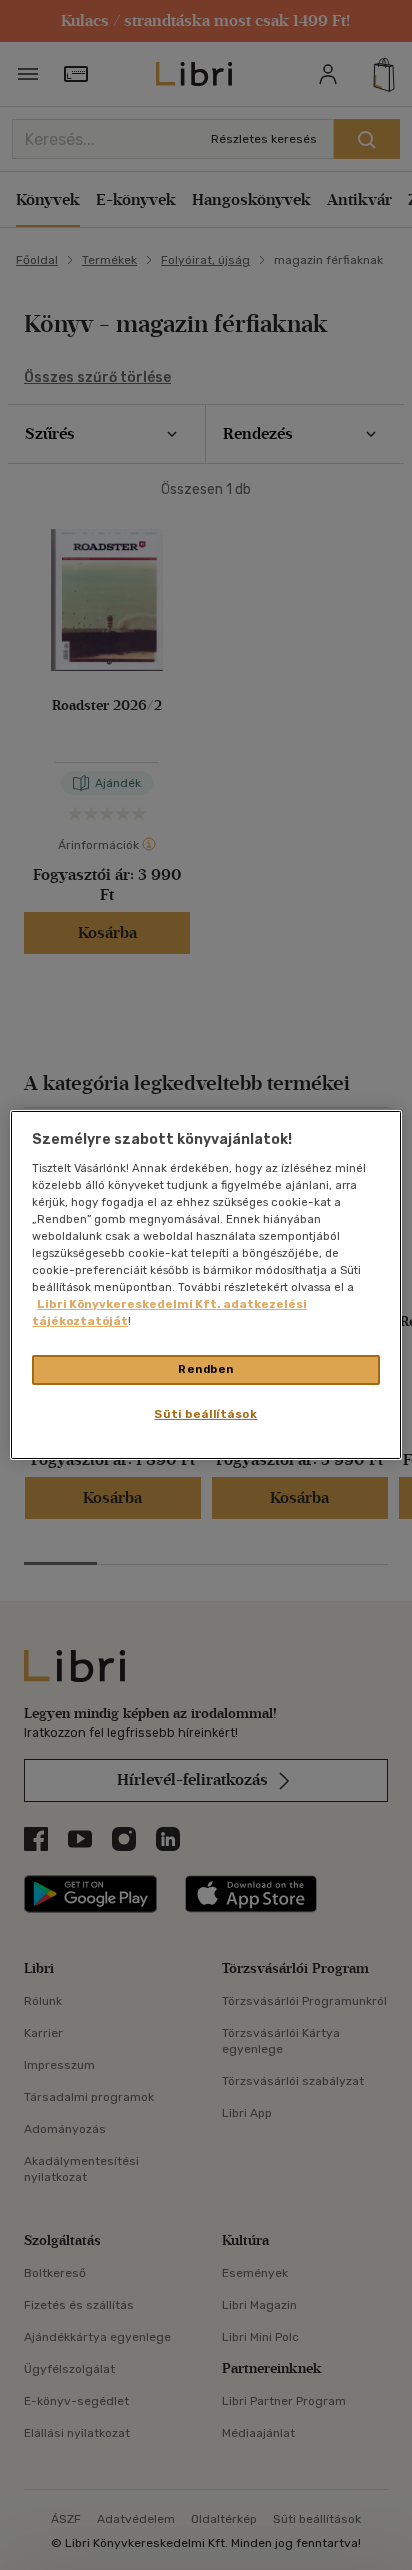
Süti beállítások (205, 1414)
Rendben (206, 1369)
